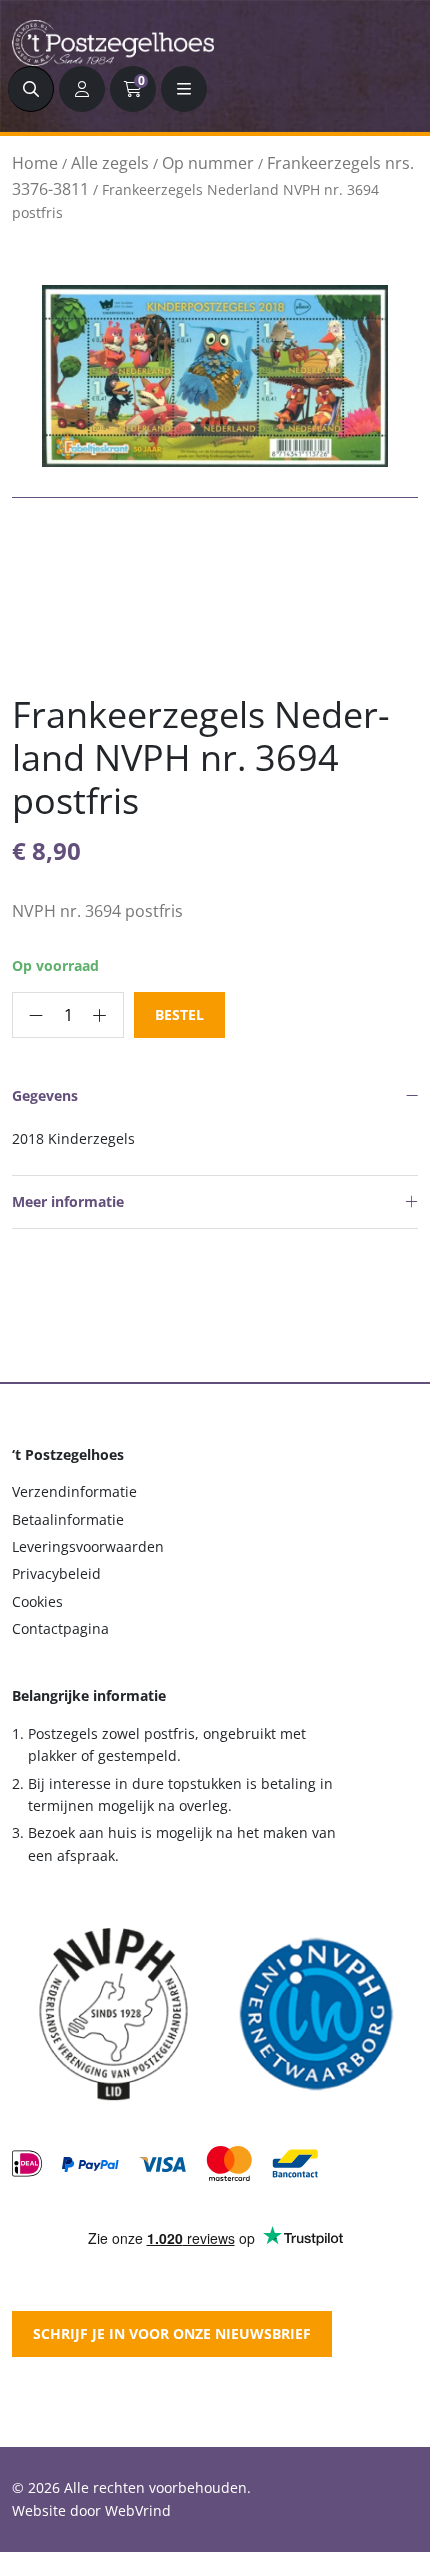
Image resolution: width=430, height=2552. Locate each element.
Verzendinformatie (74, 1491)
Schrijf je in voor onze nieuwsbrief (172, 2333)
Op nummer (208, 163)
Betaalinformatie (68, 1519)
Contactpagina (60, 1628)
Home (35, 163)
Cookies (37, 1601)
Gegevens (45, 1095)
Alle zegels (110, 163)
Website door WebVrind (91, 2510)
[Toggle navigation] (184, 89)
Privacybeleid (56, 1573)
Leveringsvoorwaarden (88, 1546)
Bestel (179, 1014)
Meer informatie (68, 1201)
